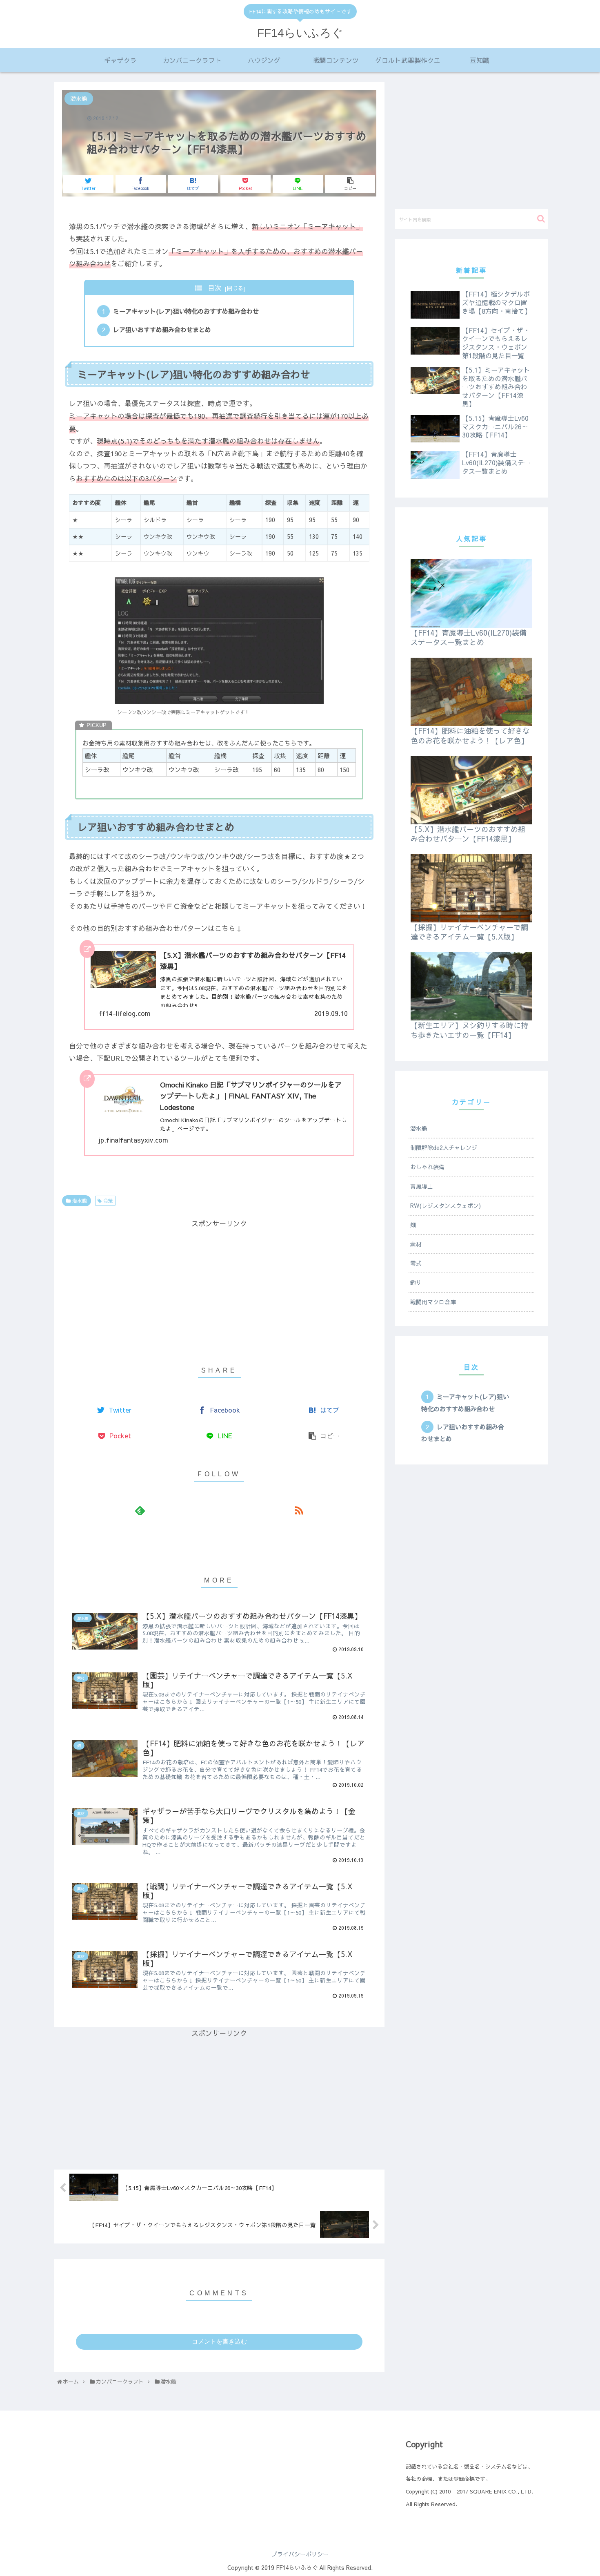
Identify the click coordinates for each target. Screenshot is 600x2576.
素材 (416, 1244)
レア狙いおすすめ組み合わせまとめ (162, 329)
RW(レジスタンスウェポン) (446, 1205)
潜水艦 (79, 1201)
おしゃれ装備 (427, 1167)
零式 (416, 1263)
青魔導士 (422, 1186)
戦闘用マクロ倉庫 (433, 1302)
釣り (416, 1282)
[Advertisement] (219, 1287)
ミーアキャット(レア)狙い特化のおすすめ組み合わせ (186, 311)
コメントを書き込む (219, 2341)
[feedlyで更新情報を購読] (140, 1510)
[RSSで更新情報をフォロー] (299, 1510)
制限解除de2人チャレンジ (444, 1147)
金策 (107, 1201)
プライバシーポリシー (300, 2554)
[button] (541, 219)
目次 (215, 288)
